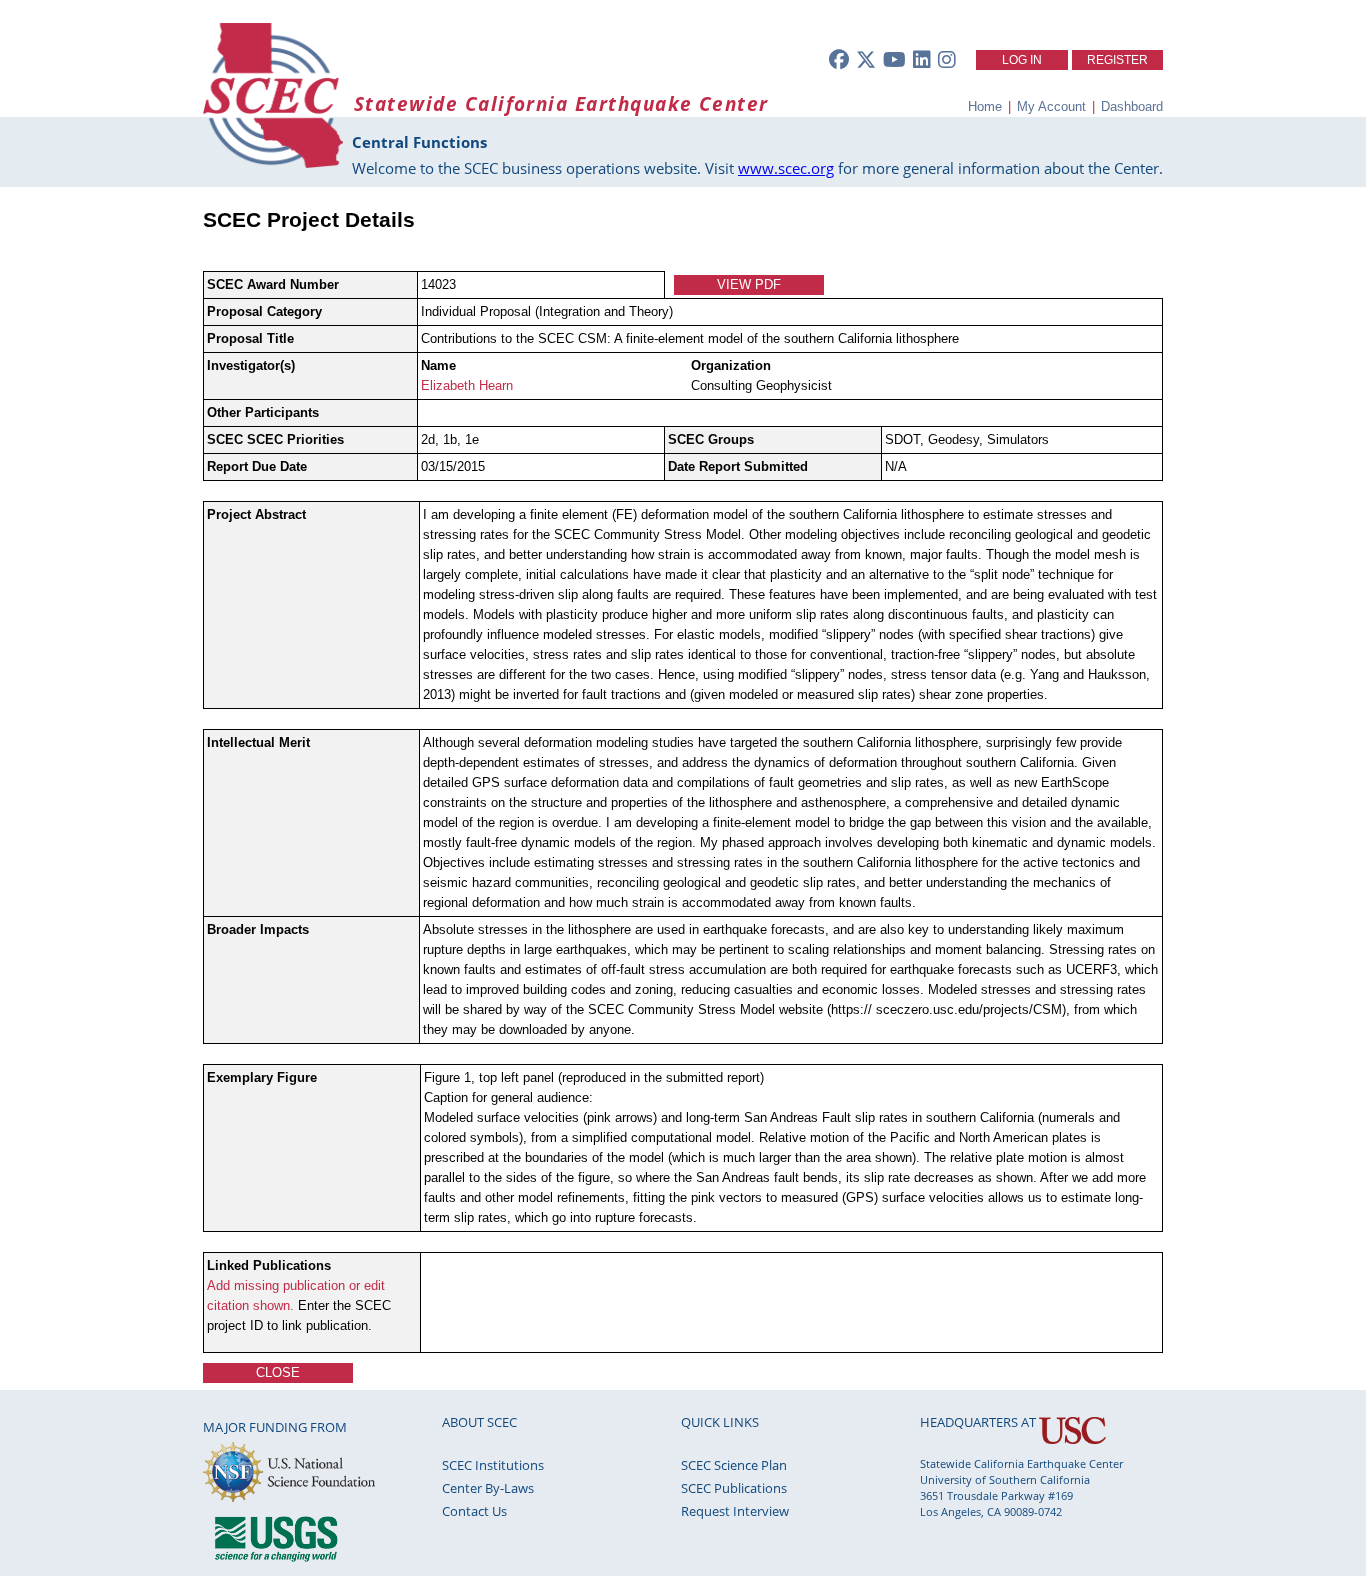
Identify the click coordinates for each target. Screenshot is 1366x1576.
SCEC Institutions (493, 1465)
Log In (1022, 60)
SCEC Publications (734, 1488)
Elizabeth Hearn (467, 385)
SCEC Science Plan (734, 1465)
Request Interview (735, 1511)
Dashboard (1132, 106)
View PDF (749, 284)
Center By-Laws (488, 1488)
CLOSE (278, 1372)
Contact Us (474, 1511)
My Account (1051, 106)
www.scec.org (786, 168)
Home (985, 106)
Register (1117, 60)
